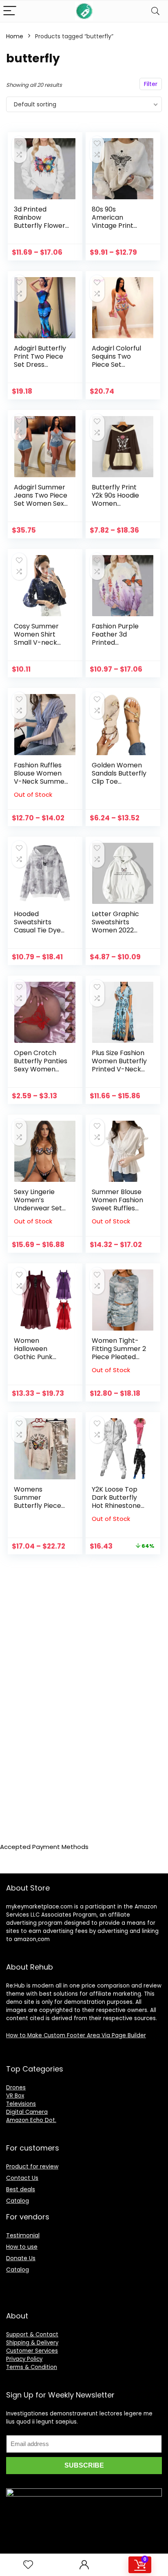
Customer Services (32, 2351)
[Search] (155, 11)
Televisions (21, 2104)
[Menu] (10, 11)
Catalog (18, 2201)
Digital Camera (27, 2112)
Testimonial (23, 2235)
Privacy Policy (24, 2359)
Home (15, 36)
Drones (16, 2088)
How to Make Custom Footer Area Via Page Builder (76, 2035)
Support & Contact (32, 2335)
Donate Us (21, 2258)
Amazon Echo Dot (31, 2120)
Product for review (32, 2166)
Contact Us (22, 2178)
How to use (22, 2247)
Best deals (21, 2189)
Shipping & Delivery (32, 2343)
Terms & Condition (32, 2367)
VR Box (15, 2096)
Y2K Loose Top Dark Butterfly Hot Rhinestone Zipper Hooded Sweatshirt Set (116, 1506)
